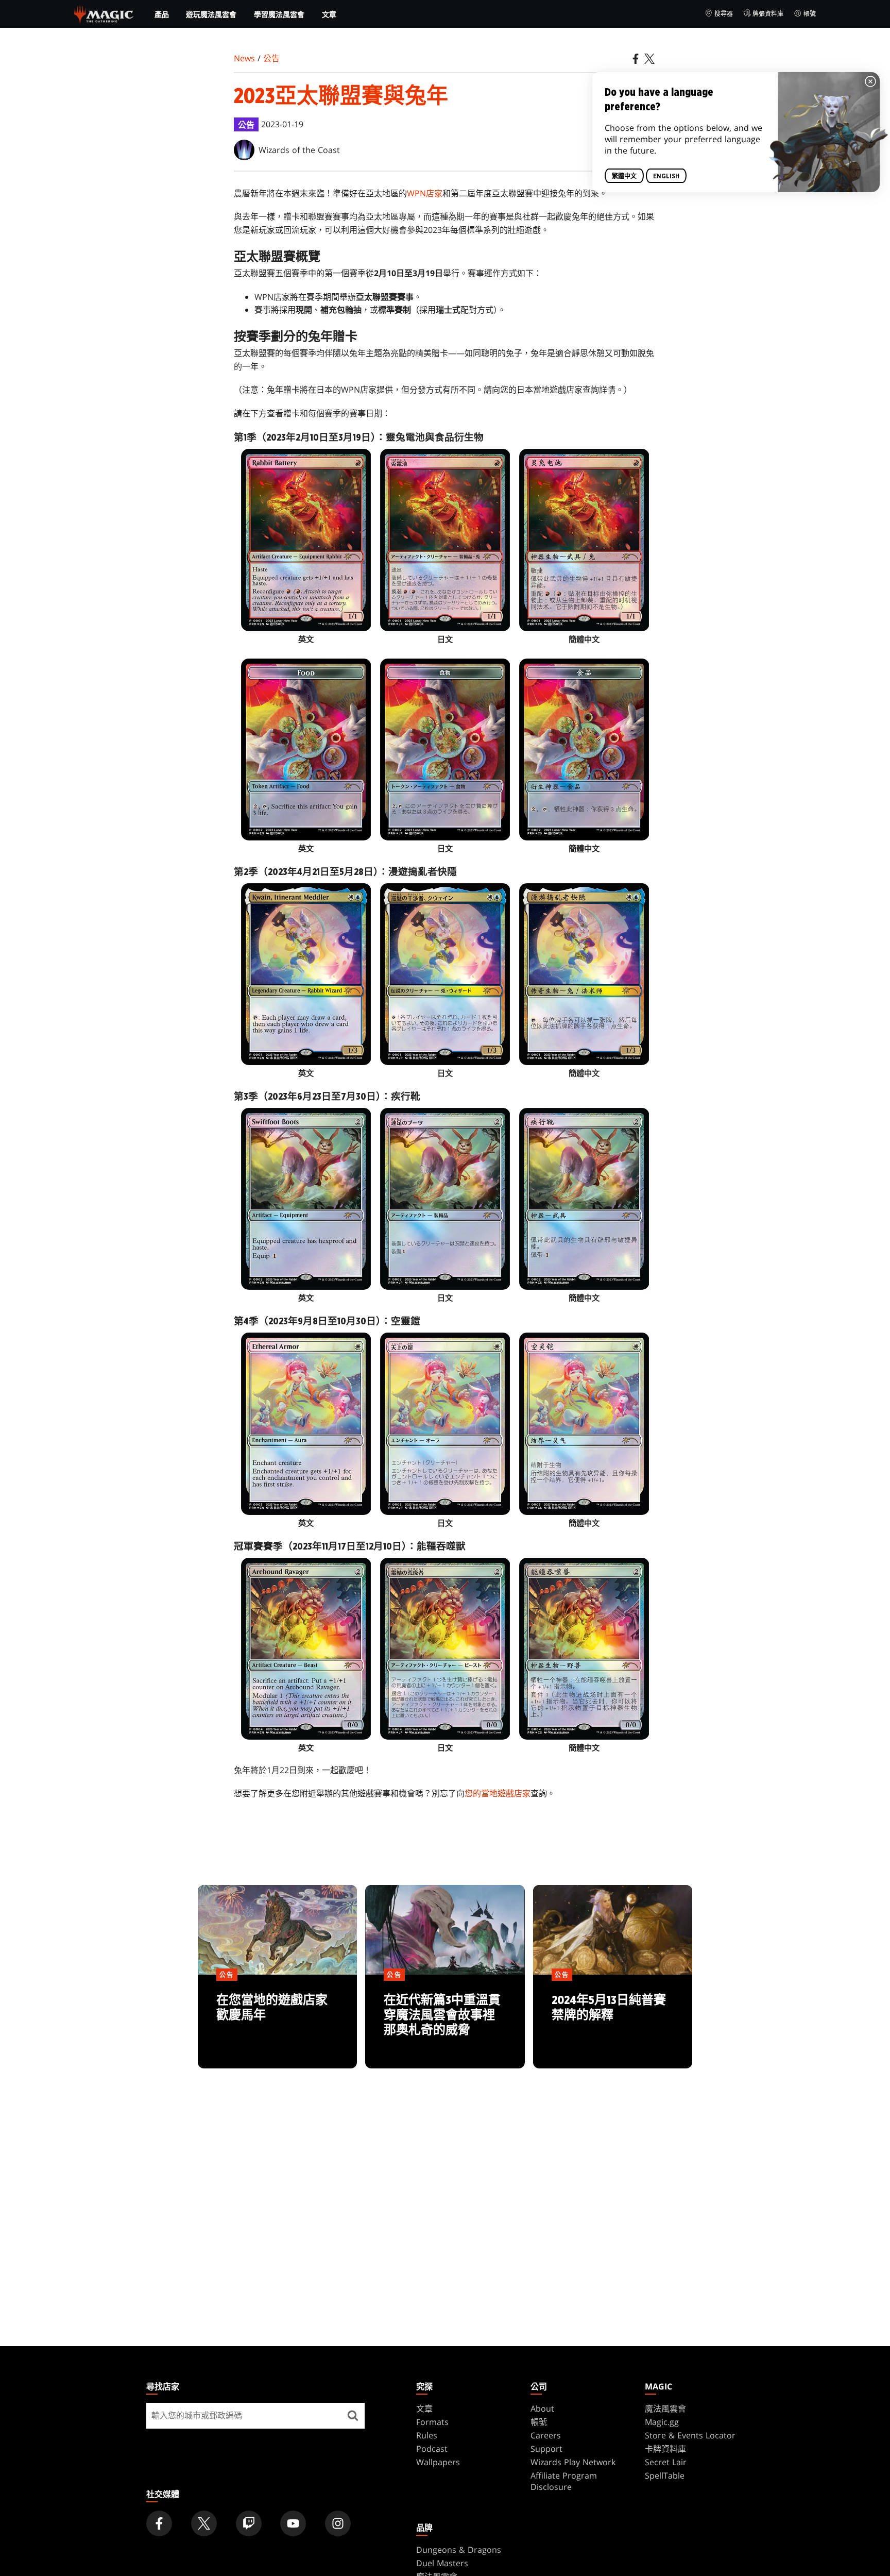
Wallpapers (438, 2462)
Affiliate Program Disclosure (564, 2481)
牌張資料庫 (768, 14)
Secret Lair (666, 2462)
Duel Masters (442, 2563)
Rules (427, 2435)
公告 (271, 58)
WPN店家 (425, 193)
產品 (162, 14)
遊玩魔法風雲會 (211, 14)
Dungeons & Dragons (459, 2550)
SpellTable (665, 2476)
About (542, 2409)
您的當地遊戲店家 (498, 1793)
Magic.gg (662, 2422)
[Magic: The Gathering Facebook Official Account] (159, 2523)
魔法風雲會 (665, 2409)
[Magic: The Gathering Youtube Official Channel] (293, 2523)
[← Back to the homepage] (104, 13)
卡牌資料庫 (665, 2449)
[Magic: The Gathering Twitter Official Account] (204, 2523)
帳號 (810, 14)
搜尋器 (724, 14)
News (244, 58)
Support (546, 2449)
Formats (432, 2422)
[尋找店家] (353, 2416)
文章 (329, 14)
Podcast (432, 2449)
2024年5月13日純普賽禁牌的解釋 (613, 2022)
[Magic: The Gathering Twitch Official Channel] (249, 2523)
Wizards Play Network (573, 2462)
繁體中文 (624, 176)
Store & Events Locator (690, 2435)
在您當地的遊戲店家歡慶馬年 (278, 2022)
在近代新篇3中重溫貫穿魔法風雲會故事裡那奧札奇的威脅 (445, 2022)
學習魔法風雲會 (279, 14)
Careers (546, 2435)
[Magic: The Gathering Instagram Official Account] (338, 2523)
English (666, 176)
